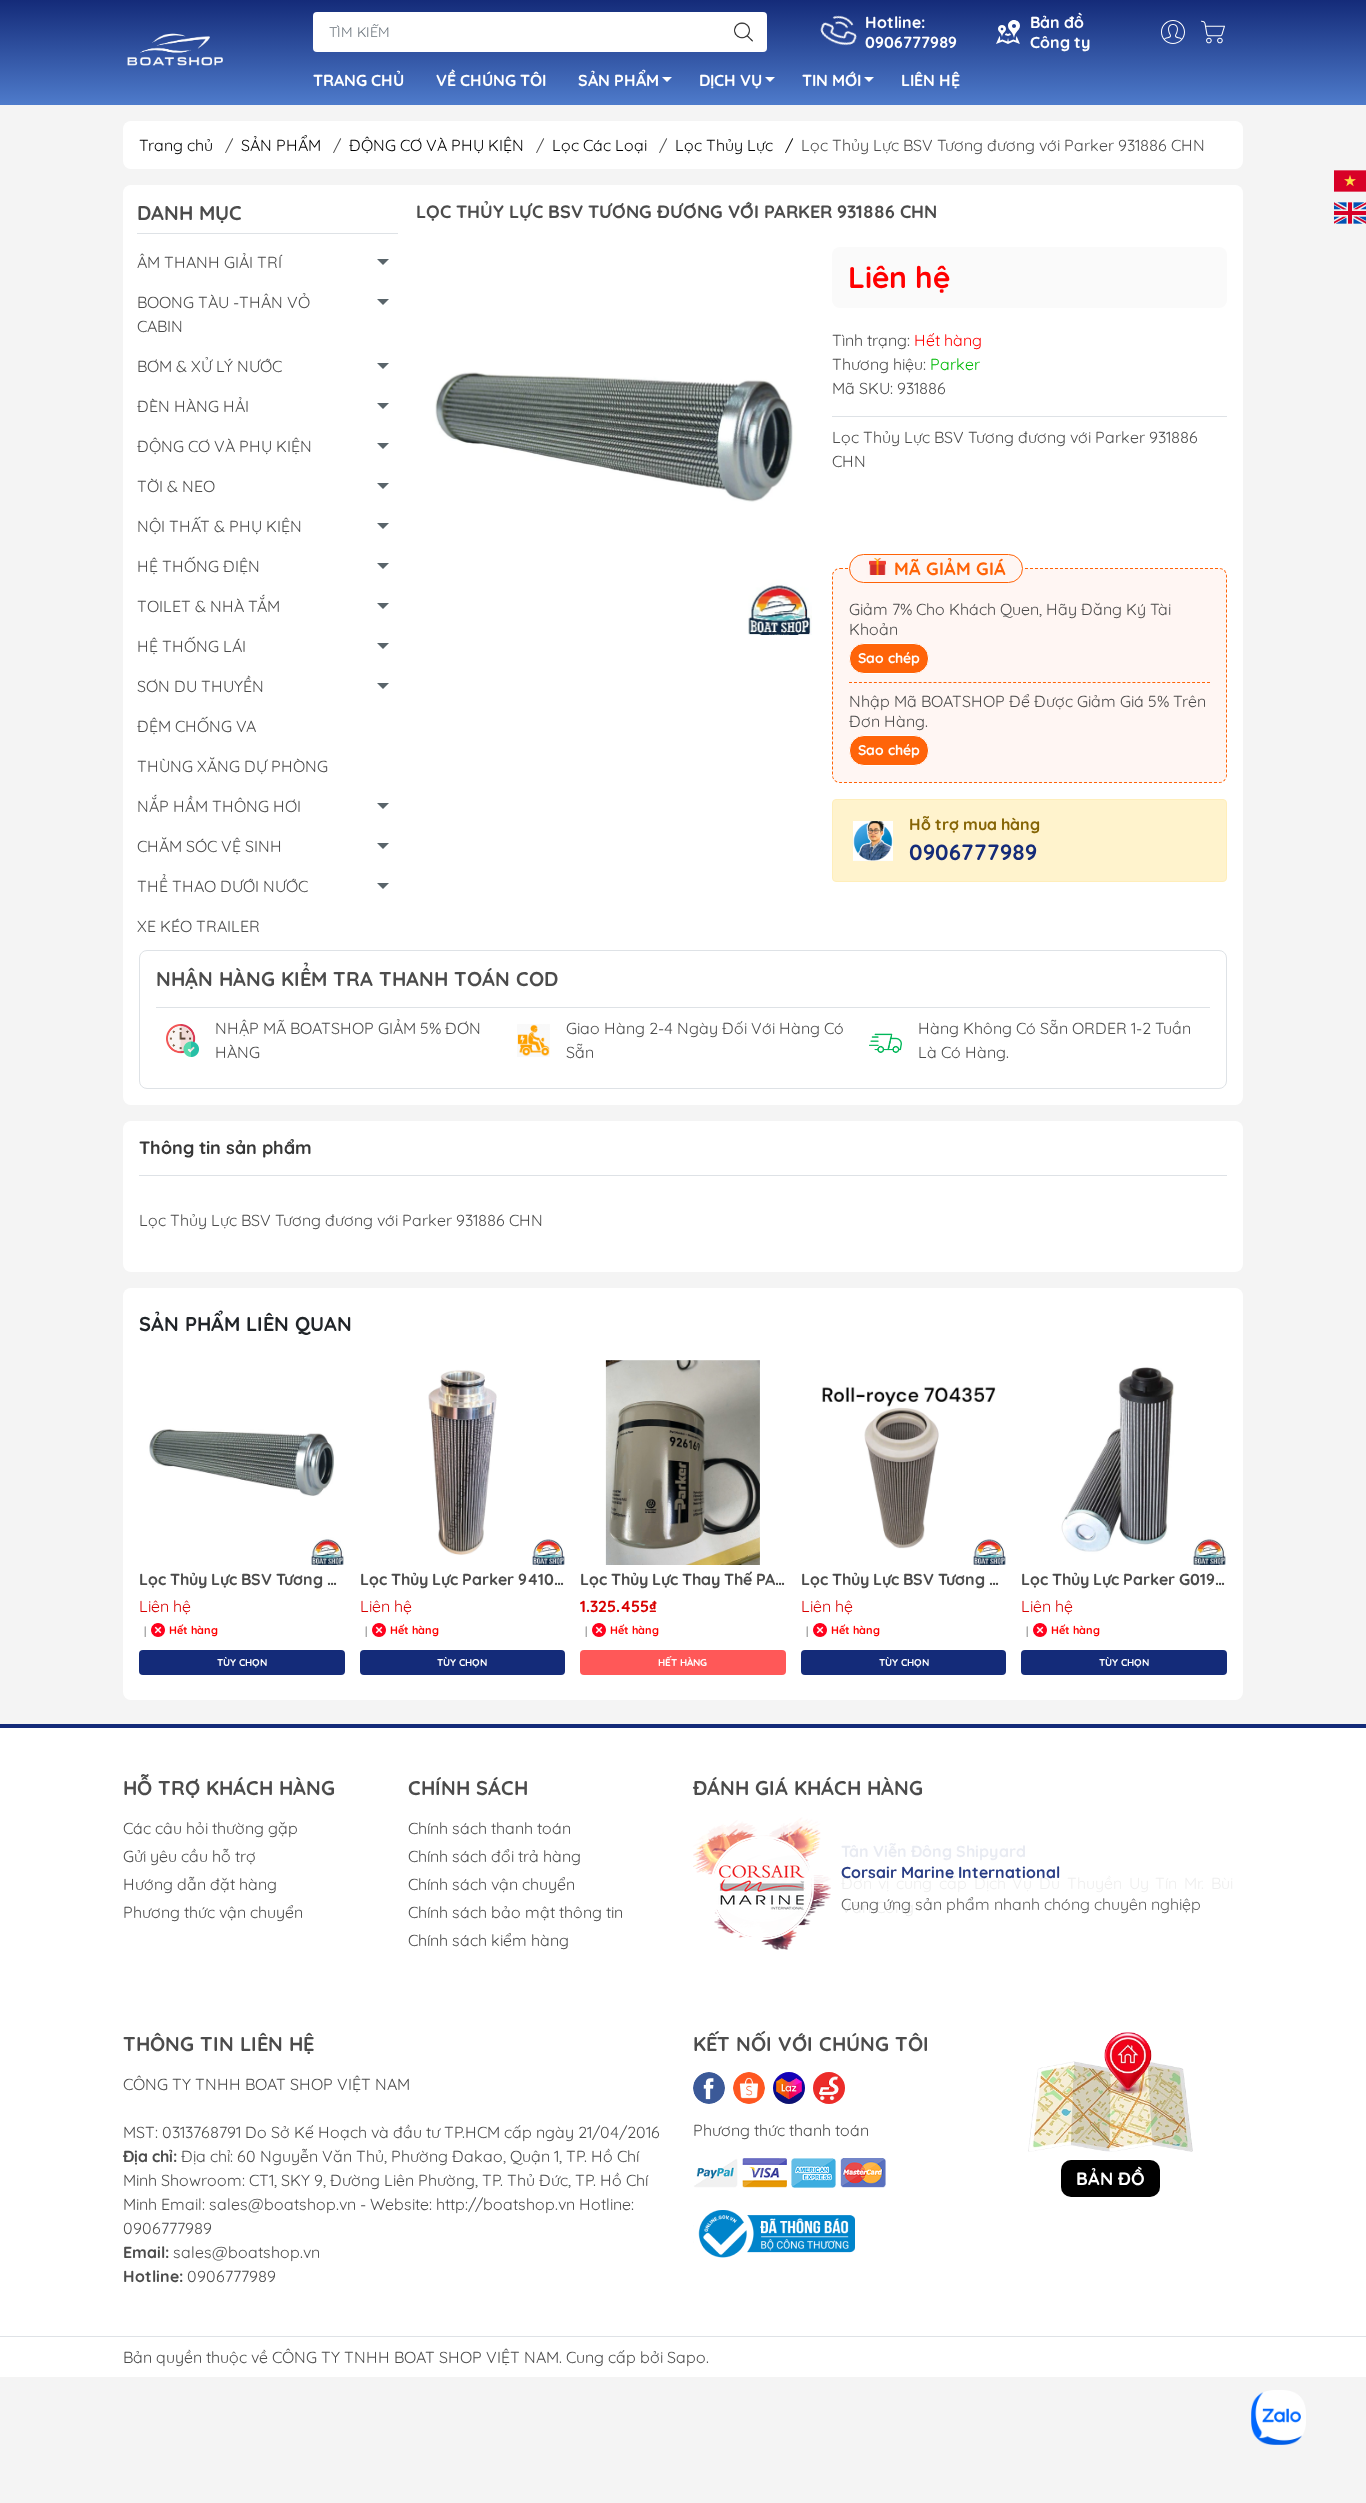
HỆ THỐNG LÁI (191, 646)
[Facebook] (709, 2088)
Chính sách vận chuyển (491, 1884)
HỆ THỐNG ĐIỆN (198, 566)
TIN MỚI (831, 80)
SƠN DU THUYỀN (200, 686)
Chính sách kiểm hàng (488, 1940)
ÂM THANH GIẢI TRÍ (209, 262)
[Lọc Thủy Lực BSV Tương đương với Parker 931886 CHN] (242, 1463)
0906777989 (973, 852)
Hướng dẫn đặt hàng (200, 1884)
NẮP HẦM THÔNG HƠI (219, 806)
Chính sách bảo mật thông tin (515, 1912)
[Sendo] (829, 2088)
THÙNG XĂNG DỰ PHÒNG (232, 766)
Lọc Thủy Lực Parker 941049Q (463, 1579)
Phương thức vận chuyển (213, 1912)
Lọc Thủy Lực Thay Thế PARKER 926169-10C (683, 1579)
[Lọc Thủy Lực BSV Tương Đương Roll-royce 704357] (904, 1463)
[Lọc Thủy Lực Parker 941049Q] (463, 1463)
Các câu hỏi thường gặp (210, 1828)
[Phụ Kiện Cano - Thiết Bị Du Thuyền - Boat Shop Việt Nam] (175, 54)
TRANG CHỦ (358, 80)
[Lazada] (789, 2088)
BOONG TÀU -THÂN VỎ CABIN (223, 314)
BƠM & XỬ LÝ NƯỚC (209, 366)
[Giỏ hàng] (1218, 32)
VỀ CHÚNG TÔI (491, 80)
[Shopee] (749, 2088)
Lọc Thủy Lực (734, 145)
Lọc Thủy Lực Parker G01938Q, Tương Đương (1124, 1579)
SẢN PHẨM (618, 80)
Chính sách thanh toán (489, 1828)
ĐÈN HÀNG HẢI (193, 406)
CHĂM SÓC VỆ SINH (209, 846)
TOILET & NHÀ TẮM (208, 606)
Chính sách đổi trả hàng (494, 1856)
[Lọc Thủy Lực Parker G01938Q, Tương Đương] (1124, 1463)
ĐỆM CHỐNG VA (196, 726)
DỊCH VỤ (730, 80)
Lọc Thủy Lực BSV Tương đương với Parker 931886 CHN (242, 1579)
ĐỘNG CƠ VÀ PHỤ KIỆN (438, 145)
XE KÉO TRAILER (198, 926)
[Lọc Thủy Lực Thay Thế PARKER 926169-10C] (683, 1463)
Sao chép (889, 658)
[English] (1350, 211)
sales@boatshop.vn (246, 2252)
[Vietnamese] (1350, 179)
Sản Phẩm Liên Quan (245, 1323)
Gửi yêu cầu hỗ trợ (189, 1856)
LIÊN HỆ (930, 80)
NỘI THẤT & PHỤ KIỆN (219, 526)
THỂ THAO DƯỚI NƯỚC (222, 886)
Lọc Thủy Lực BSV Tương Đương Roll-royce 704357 (904, 1579)
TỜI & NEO (176, 486)
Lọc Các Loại (601, 145)
